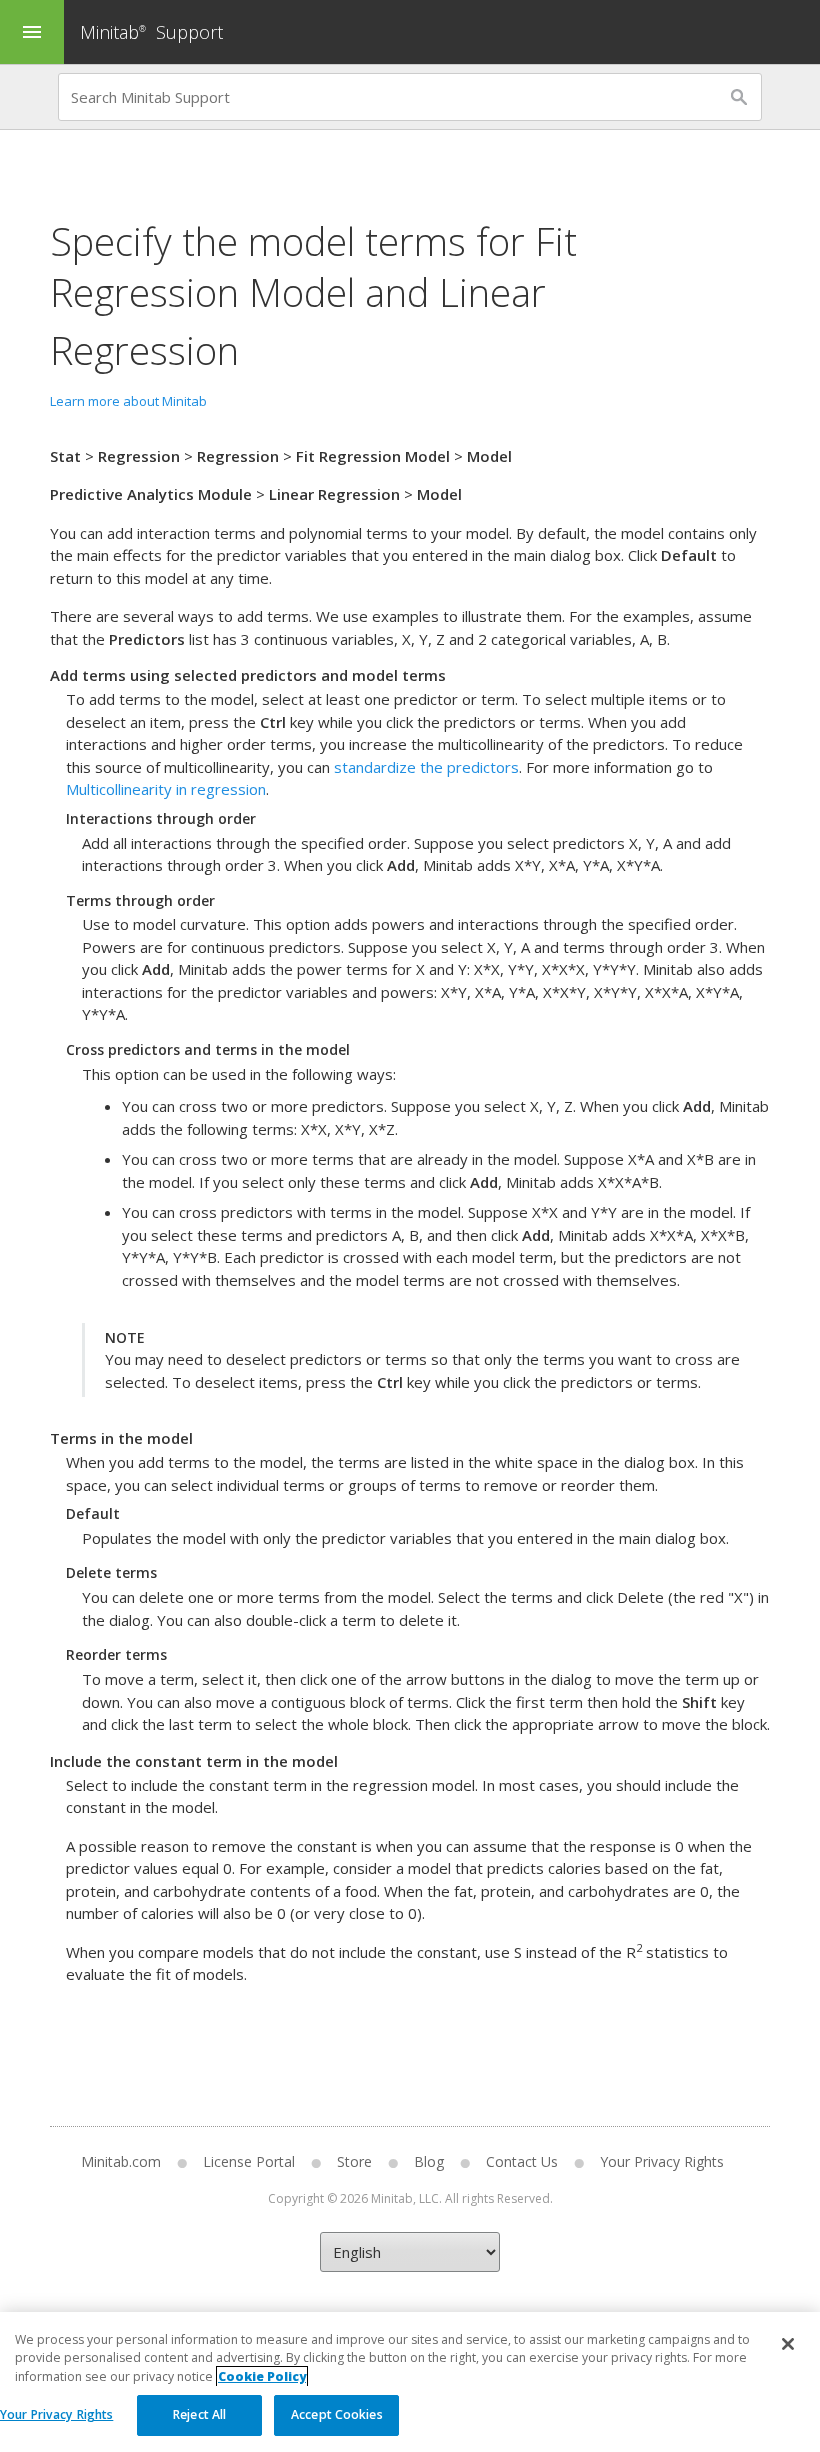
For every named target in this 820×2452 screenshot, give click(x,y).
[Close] (788, 2344)
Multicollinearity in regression (166, 789)
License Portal (249, 2161)
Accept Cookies (337, 2414)
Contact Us (522, 2161)
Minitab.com (121, 2161)
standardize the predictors (426, 767)
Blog (429, 2161)
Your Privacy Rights (56, 2414)
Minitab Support (151, 32)
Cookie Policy (262, 2376)
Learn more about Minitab (128, 401)
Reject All (199, 2414)
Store (354, 2161)
